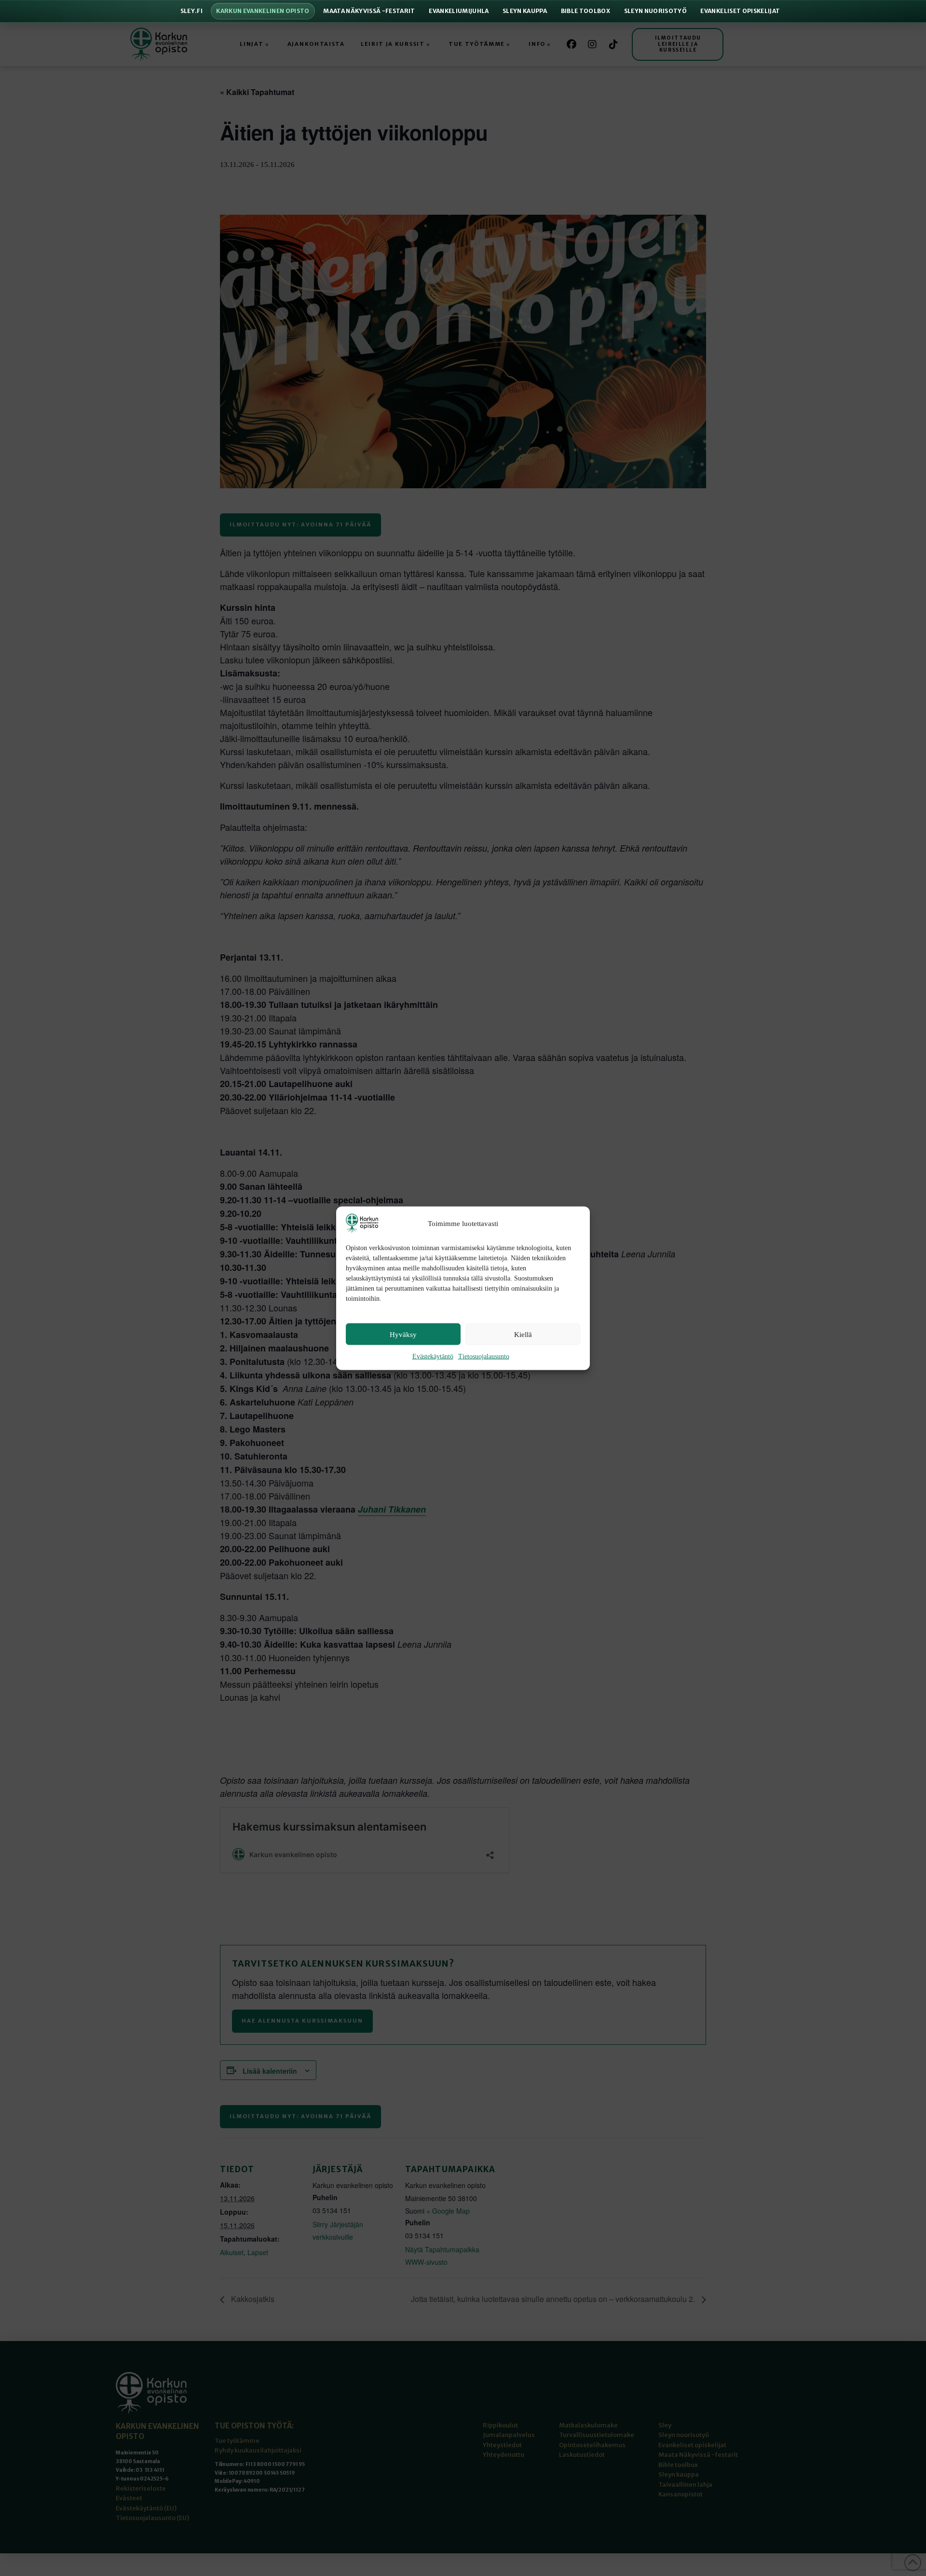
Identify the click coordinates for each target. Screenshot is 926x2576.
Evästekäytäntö (433, 1356)
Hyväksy (403, 1334)
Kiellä (523, 1334)
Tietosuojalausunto (484, 1356)
